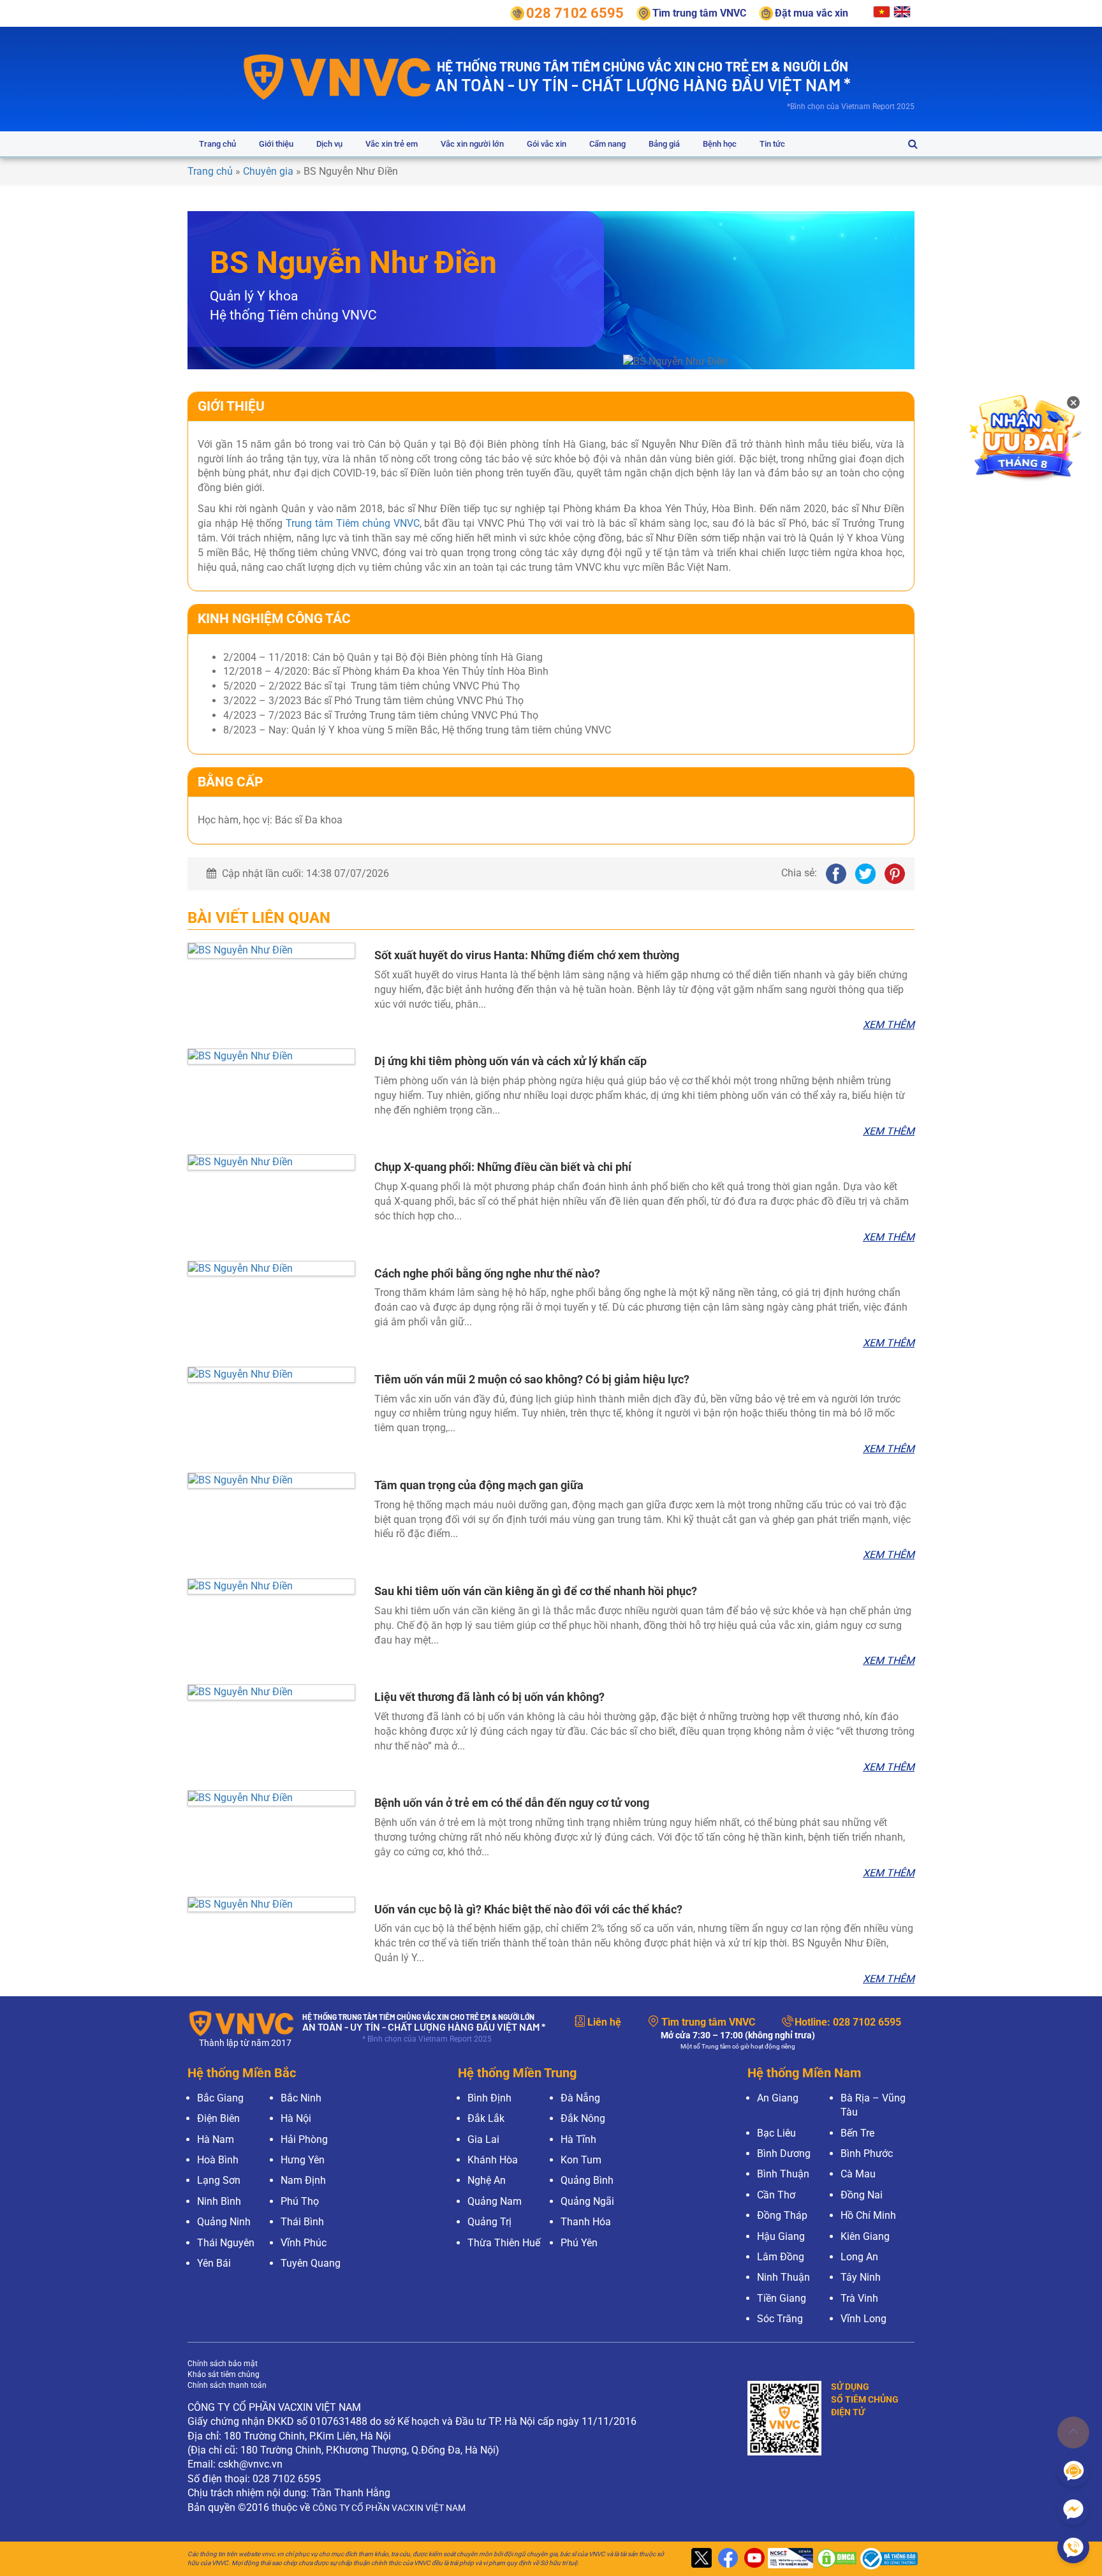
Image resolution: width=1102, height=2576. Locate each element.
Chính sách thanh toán (227, 2385)
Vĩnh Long (863, 2319)
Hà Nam (216, 2139)
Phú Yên (579, 2243)
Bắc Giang (220, 2098)
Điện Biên (218, 2118)
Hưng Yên (303, 2160)
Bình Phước (867, 2153)
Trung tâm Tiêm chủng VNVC (353, 523)
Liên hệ (604, 2022)
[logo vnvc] (338, 76)
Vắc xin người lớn (472, 144)
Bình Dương (784, 2153)
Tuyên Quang (311, 2263)
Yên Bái (214, 2263)
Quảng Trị (489, 2222)
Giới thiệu (276, 144)
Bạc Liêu (776, 2133)
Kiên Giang (865, 2236)
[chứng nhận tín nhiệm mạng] (789, 2559)
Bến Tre (857, 2133)
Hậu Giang (781, 2236)
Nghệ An (487, 2180)
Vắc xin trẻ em (392, 144)
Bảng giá (664, 144)
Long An (859, 2257)
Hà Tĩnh (578, 2139)
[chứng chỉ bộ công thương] (886, 2559)
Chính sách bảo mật (223, 2364)
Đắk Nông (583, 2118)
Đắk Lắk (486, 2118)
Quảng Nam (495, 2201)
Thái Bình (302, 2222)
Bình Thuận (783, 2174)
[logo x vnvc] (700, 2559)
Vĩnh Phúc (304, 2243)
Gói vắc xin (547, 144)
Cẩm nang (607, 144)
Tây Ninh (861, 2277)
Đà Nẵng (580, 2098)
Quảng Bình (587, 2180)
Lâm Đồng (781, 2257)
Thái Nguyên (226, 2243)
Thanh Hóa (586, 2222)
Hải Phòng (304, 2139)
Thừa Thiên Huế (504, 2243)
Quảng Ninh (224, 2222)
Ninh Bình (219, 2201)
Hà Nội (296, 2118)
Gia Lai (483, 2139)
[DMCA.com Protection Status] (835, 2559)
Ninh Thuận (783, 2277)
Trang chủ (217, 144)
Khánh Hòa (493, 2160)
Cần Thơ (776, 2195)
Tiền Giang (782, 2298)
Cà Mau (858, 2174)
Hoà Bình (218, 2160)
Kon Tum (581, 2160)
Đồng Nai (862, 2195)
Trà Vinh (859, 2298)
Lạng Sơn (219, 2180)
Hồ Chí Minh (868, 2215)
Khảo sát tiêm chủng (224, 2374)
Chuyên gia (268, 171)
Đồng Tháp (782, 2215)
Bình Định (489, 2098)
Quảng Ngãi (587, 2201)
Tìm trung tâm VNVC (708, 2022)
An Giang (778, 2098)
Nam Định (303, 2180)
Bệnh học (720, 144)
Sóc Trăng (780, 2319)
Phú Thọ (300, 2201)
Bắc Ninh (301, 2098)
